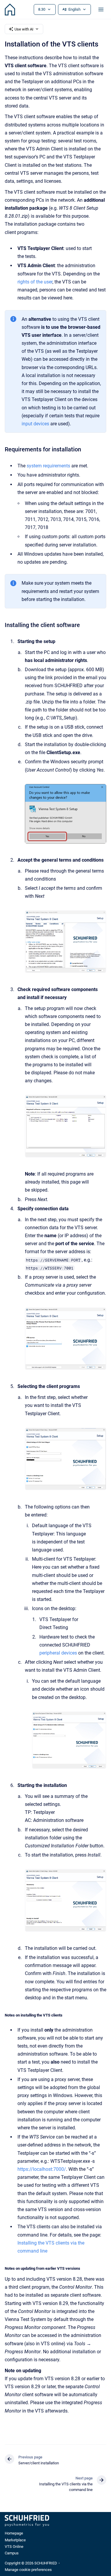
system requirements (49, 466)
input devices (35, 424)
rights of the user (35, 282)
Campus (12, 2553)
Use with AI (24, 29)
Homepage (14, 2533)
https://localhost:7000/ (42, 2169)
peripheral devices (58, 1653)
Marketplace (15, 2540)
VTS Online (14, 2547)
